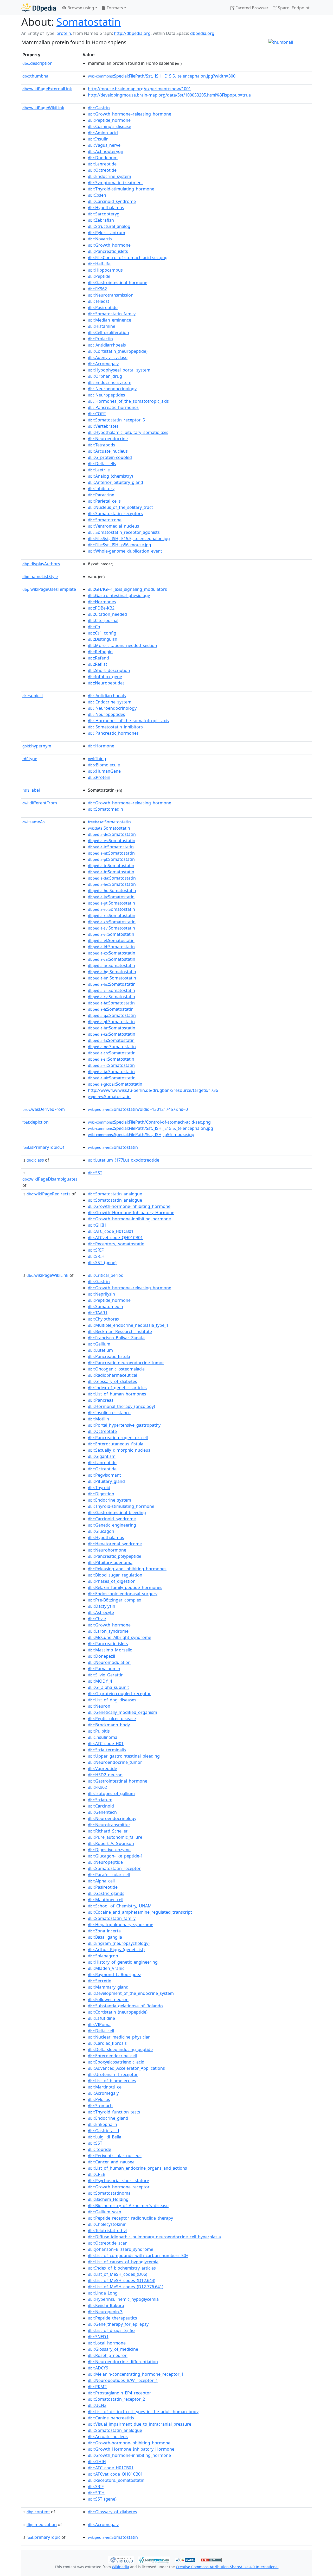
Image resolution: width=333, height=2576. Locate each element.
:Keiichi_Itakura (106, 2305)
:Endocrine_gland (108, 2118)
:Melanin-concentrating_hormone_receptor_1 (136, 2374)
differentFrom (40, 803)
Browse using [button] (80, 8)
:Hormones (102, 602)
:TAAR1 (98, 1313)
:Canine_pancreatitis (111, 2418)
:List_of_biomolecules (112, 2081)
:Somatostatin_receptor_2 (116, 2399)
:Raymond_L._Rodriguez (114, 1975)
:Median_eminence (110, 320)
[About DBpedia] (39, 8)
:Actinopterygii (105, 151)
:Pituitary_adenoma (110, 1562)
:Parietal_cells (104, 501)
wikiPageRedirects (49, 1194)
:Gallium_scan (105, 2212)
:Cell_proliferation (108, 332)
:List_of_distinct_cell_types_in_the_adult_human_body (143, 2412)
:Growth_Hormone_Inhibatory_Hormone (131, 1213)
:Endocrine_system (110, 176)
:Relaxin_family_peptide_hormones (125, 1587)
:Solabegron (103, 1956)
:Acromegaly (103, 364)
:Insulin (98, 139)
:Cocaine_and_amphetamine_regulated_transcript (140, 1912)
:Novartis (100, 239)
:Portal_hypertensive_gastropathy (124, 1425)
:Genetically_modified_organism (123, 1712)
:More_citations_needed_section (123, 645)
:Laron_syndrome (108, 1631)
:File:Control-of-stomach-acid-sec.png (128, 258)
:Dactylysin (102, 1606)
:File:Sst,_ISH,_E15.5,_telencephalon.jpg (129, 539)
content (38, 2512)
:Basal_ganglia (105, 1937)
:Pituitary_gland (106, 1481)
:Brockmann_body (109, 1725)
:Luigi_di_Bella (105, 2137)
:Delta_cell (101, 2031)
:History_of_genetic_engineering (123, 1962)
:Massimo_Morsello (110, 1650)
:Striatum (100, 1800)
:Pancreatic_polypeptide (115, 1556)
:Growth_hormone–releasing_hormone (130, 114)
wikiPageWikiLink (43, 108)
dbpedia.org (202, 33)
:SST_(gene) (102, 1263)
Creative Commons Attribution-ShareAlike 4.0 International (227, 2567)
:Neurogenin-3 (105, 2312)
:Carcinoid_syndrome (112, 201)
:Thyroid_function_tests (114, 2112)
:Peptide (99, 276)
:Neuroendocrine (108, 439)
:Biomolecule (104, 765)
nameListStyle (40, 576)
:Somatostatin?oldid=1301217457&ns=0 (138, 1109)
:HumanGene (104, 771)
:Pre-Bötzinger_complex (114, 1600)
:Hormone (101, 746)
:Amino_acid (103, 133)
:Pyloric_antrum (107, 233)
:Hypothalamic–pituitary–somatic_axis (128, 432)
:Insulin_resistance (109, 1413)
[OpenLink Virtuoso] (121, 2559)
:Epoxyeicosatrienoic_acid (116, 2062)
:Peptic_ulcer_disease (112, 1719)
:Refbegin (100, 652)
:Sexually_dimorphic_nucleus (119, 1450)
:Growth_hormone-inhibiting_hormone (129, 1219)
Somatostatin (89, 22)
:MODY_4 (100, 1681)
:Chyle (97, 1619)
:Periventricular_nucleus (115, 2156)
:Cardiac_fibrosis (107, 2043)
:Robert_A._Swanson (111, 1843)
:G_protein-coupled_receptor (119, 1694)
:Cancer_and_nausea (111, 2162)
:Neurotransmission (111, 295)
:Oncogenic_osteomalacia (116, 1369)
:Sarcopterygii (105, 214)
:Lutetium (100, 1350)
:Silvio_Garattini (106, 1675)
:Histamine (102, 326)
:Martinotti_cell (106, 2087)
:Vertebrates (103, 426)
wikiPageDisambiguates (50, 1179)
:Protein (99, 777)
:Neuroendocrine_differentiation (123, 2362)
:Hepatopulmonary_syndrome (121, 1925)
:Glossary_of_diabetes (113, 1381)
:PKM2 (97, 2387)
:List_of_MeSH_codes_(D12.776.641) (126, 2287)
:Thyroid (99, 1488)
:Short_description (109, 670)
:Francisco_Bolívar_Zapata (116, 1338)
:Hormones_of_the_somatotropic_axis (128, 401)
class (35, 1160)
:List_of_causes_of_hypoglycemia (123, 2262)
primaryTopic (43, 2537)
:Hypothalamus (106, 208)
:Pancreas (101, 1400)
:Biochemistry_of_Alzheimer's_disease (128, 2206)
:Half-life (99, 264)
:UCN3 (97, 2405)
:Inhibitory (101, 489)
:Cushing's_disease (110, 126)
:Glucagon (101, 1531)
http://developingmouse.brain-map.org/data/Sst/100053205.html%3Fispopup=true (169, 95)
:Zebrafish (101, 220)
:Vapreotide (103, 1768)
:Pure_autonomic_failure (115, 1837)
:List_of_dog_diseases (112, 1700)
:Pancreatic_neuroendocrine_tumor (126, 1363)
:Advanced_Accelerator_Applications (126, 2068)
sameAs (34, 822)
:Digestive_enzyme (109, 1850)
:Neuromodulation (109, 1662)
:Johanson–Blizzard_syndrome (121, 2249)
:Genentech (102, 1812)
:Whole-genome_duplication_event (125, 551)
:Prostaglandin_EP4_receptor (120, 2393)
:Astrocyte (101, 1612)
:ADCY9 (98, 2368)
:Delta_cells (102, 464)
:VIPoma (99, 2024)
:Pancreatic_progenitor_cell (118, 1438)
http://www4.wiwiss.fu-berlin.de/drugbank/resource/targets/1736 (153, 1090)
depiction (36, 1122)
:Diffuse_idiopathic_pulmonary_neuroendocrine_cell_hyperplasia (154, 2237)
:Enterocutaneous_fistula (116, 1444)
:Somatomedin (105, 809)
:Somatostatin (109, 822)
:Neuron (99, 1706)
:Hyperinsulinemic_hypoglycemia (123, 2299)
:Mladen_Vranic (106, 1968)
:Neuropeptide (105, 1862)
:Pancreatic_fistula (109, 1356)
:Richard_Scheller (108, 1831)
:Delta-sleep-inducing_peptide (120, 2049)
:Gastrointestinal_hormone (118, 283)
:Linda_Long (103, 2293)
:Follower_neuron (108, 2000)
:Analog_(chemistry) (110, 476)
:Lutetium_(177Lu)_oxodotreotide (124, 1160)
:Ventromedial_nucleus (114, 526)
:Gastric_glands (106, 1893)
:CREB (97, 2174)
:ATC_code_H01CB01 (111, 1231)
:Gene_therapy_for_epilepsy (118, 2324)
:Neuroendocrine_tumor (115, 1762)
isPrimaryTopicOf (43, 1147)
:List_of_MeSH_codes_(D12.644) (122, 2280)
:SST (95, 1173)
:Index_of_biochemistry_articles (122, 2268)
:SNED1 (98, 2337)
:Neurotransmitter (109, 1825)
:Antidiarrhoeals (107, 345)
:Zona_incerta (104, 1931)
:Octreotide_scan (108, 2243)
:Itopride (100, 2149)
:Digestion (101, 1494)
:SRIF (96, 1250)
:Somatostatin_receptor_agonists (124, 532)
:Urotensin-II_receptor (113, 2074)
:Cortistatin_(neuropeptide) (118, 351)
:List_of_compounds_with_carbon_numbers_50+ (138, 2255)
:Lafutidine (101, 2018)
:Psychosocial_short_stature (119, 2181)
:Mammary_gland (108, 1987)
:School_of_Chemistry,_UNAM (120, 1906)
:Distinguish (103, 639)
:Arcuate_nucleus (108, 451)
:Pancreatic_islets (108, 251)
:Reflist (98, 664)
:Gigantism (102, 1456)
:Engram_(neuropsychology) (119, 1943)
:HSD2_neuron (105, 1775)
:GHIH (97, 1225)
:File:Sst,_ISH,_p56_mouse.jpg (120, 545)
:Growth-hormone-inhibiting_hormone (129, 1206)
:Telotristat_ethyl (107, 2231)
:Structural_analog (109, 226)
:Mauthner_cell (106, 1900)
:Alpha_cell (101, 1881)
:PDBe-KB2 (101, 608)
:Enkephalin (103, 2124)
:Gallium (99, 1344)
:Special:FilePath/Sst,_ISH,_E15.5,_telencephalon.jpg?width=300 (162, 76)
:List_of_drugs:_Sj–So (111, 2330)
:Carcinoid (101, 1806)
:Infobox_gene (105, 677)
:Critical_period (106, 1275)
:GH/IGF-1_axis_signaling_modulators (127, 589)
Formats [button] (114, 8)
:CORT (97, 414)
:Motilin (98, 1419)
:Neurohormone (107, 1550)
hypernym (37, 746)
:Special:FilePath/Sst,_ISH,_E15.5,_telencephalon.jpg (151, 1128)
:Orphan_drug (105, 376)
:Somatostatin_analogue (115, 1194)
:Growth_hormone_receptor (119, 2187)
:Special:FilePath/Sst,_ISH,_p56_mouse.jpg (141, 1135)
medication (42, 2524)
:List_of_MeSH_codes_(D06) (118, 2274)
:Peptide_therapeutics (113, 2318)
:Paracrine (101, 495)
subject (33, 696)
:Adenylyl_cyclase (108, 357)
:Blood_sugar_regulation (115, 1575)
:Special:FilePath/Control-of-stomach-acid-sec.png (149, 1122)
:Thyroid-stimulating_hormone (121, 189)
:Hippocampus (105, 270)
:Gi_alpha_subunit (108, 1687)
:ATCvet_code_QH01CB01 (115, 1238)
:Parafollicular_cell (109, 1875)
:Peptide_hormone (109, 120)
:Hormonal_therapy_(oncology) (121, 1406)
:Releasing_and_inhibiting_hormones (127, 1569)
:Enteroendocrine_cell (112, 2056)
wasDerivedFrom (44, 1109)
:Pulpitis (99, 1731)
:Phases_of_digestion (112, 1581)
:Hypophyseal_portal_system (119, 370)
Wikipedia (120, 2567)
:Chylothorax (104, 1319)
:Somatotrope (105, 520)
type (30, 759)
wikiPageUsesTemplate (49, 589)
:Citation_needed (107, 614)
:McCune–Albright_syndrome (120, 1637)
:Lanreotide (102, 164)
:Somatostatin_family (112, 314)
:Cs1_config (102, 633)
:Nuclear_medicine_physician (119, 2037)
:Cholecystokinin (107, 2224)
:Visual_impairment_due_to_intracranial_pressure (140, 2424)
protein (64, 33)
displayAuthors (41, 564)
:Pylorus (99, 2099)
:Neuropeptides (107, 395)
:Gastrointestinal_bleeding (117, 1513)
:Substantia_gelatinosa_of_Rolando (125, 2006)
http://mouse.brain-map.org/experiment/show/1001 (139, 89)
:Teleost (99, 301)
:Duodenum (103, 158)
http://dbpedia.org (132, 33)
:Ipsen (97, 195)
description (37, 63)
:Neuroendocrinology (112, 389)
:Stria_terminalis (107, 1750)
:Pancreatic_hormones (113, 407)
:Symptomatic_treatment (116, 183)
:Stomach (100, 2106)
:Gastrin (99, 108)
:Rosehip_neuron (108, 2355)
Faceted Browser (251, 8)
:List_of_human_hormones (117, 1394)
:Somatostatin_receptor (114, 1868)
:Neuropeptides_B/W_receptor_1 (123, 2380)
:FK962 (97, 289)
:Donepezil (101, 1656)
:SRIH (96, 1256)
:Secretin (100, 1981)
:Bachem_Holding (108, 2199)
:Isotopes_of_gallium (111, 1793)
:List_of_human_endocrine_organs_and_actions (137, 2168)
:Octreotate (102, 1431)
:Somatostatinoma (109, 2193)
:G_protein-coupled (110, 457)
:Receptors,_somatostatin (116, 1244)
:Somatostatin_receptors (115, 514)
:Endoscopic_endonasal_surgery (123, 1594)
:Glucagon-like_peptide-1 (115, 1856)
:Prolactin (100, 339)
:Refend (98, 658)
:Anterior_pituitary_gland (116, 482)
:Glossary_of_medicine (113, 2349)
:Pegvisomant (104, 1475)
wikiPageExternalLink (47, 89)
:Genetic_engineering (112, 1525)
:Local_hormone (107, 2343)
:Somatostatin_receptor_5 (116, 420)
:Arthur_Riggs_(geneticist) (116, 1950)
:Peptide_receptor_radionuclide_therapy (130, 2218)
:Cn (94, 627)
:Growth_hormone (109, 245)
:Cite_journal (103, 620)
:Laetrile (99, 470)
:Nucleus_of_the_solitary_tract (120, 507)
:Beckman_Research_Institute (120, 1331)
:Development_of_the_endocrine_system (131, 1993)
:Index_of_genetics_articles (117, 1388)
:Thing (97, 759)
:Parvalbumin (104, 1669)
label (31, 790)
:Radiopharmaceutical (113, 1375)
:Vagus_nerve (104, 145)
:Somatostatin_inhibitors (115, 727)
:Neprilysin (101, 1294)
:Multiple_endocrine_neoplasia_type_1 (128, 1325)
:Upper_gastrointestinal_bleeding (124, 1756)
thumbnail (36, 76)
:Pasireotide (103, 307)
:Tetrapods (102, 445)
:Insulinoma (103, 1737)
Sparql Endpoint (293, 8)
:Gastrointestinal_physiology (119, 595)
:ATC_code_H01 (106, 1744)
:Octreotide (102, 170)
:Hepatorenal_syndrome (115, 1544)
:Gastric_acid (104, 2131)
